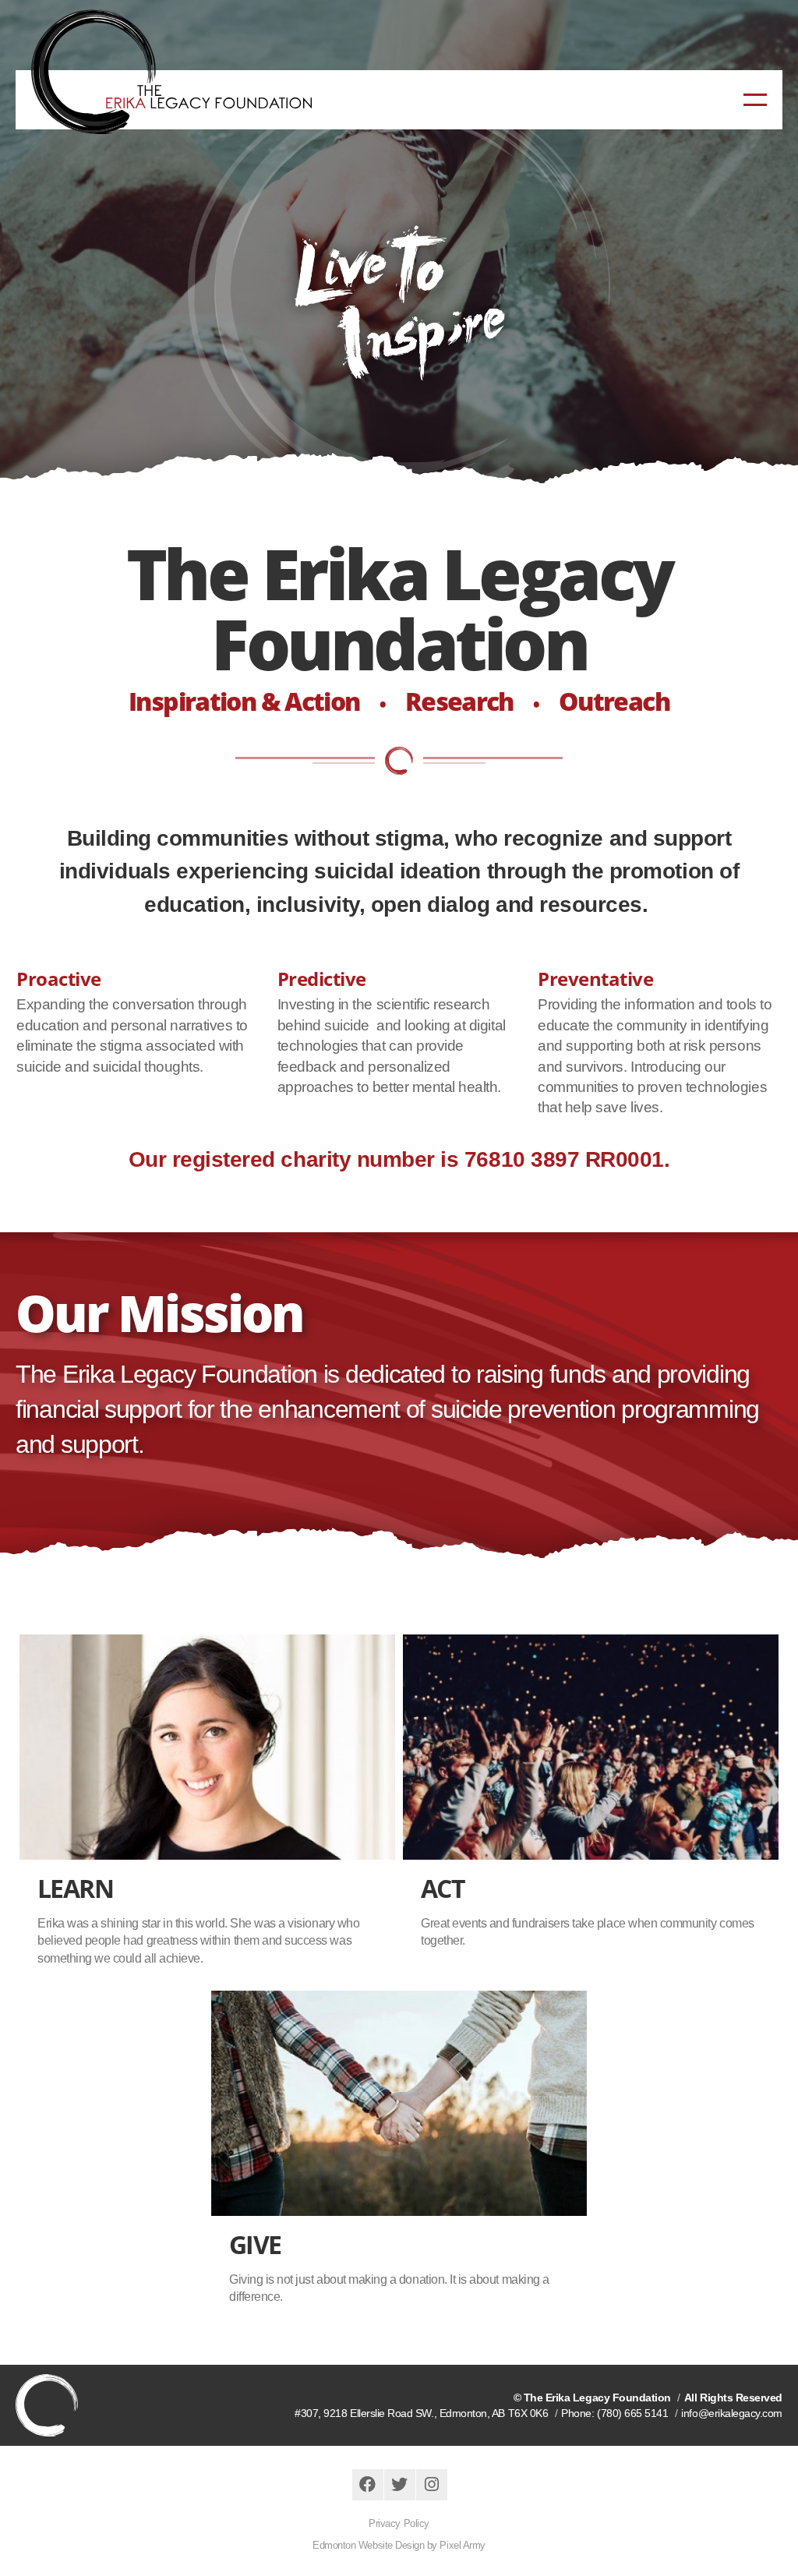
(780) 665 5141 (632, 2413)
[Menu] (755, 100)
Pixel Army (462, 2546)
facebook (368, 2485)
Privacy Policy (399, 2524)
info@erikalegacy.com (732, 2413)
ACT (443, 1888)
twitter (400, 2485)
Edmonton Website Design (368, 2546)
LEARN (75, 1888)
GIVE (255, 2244)
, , (421, 2413)
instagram (432, 2485)
